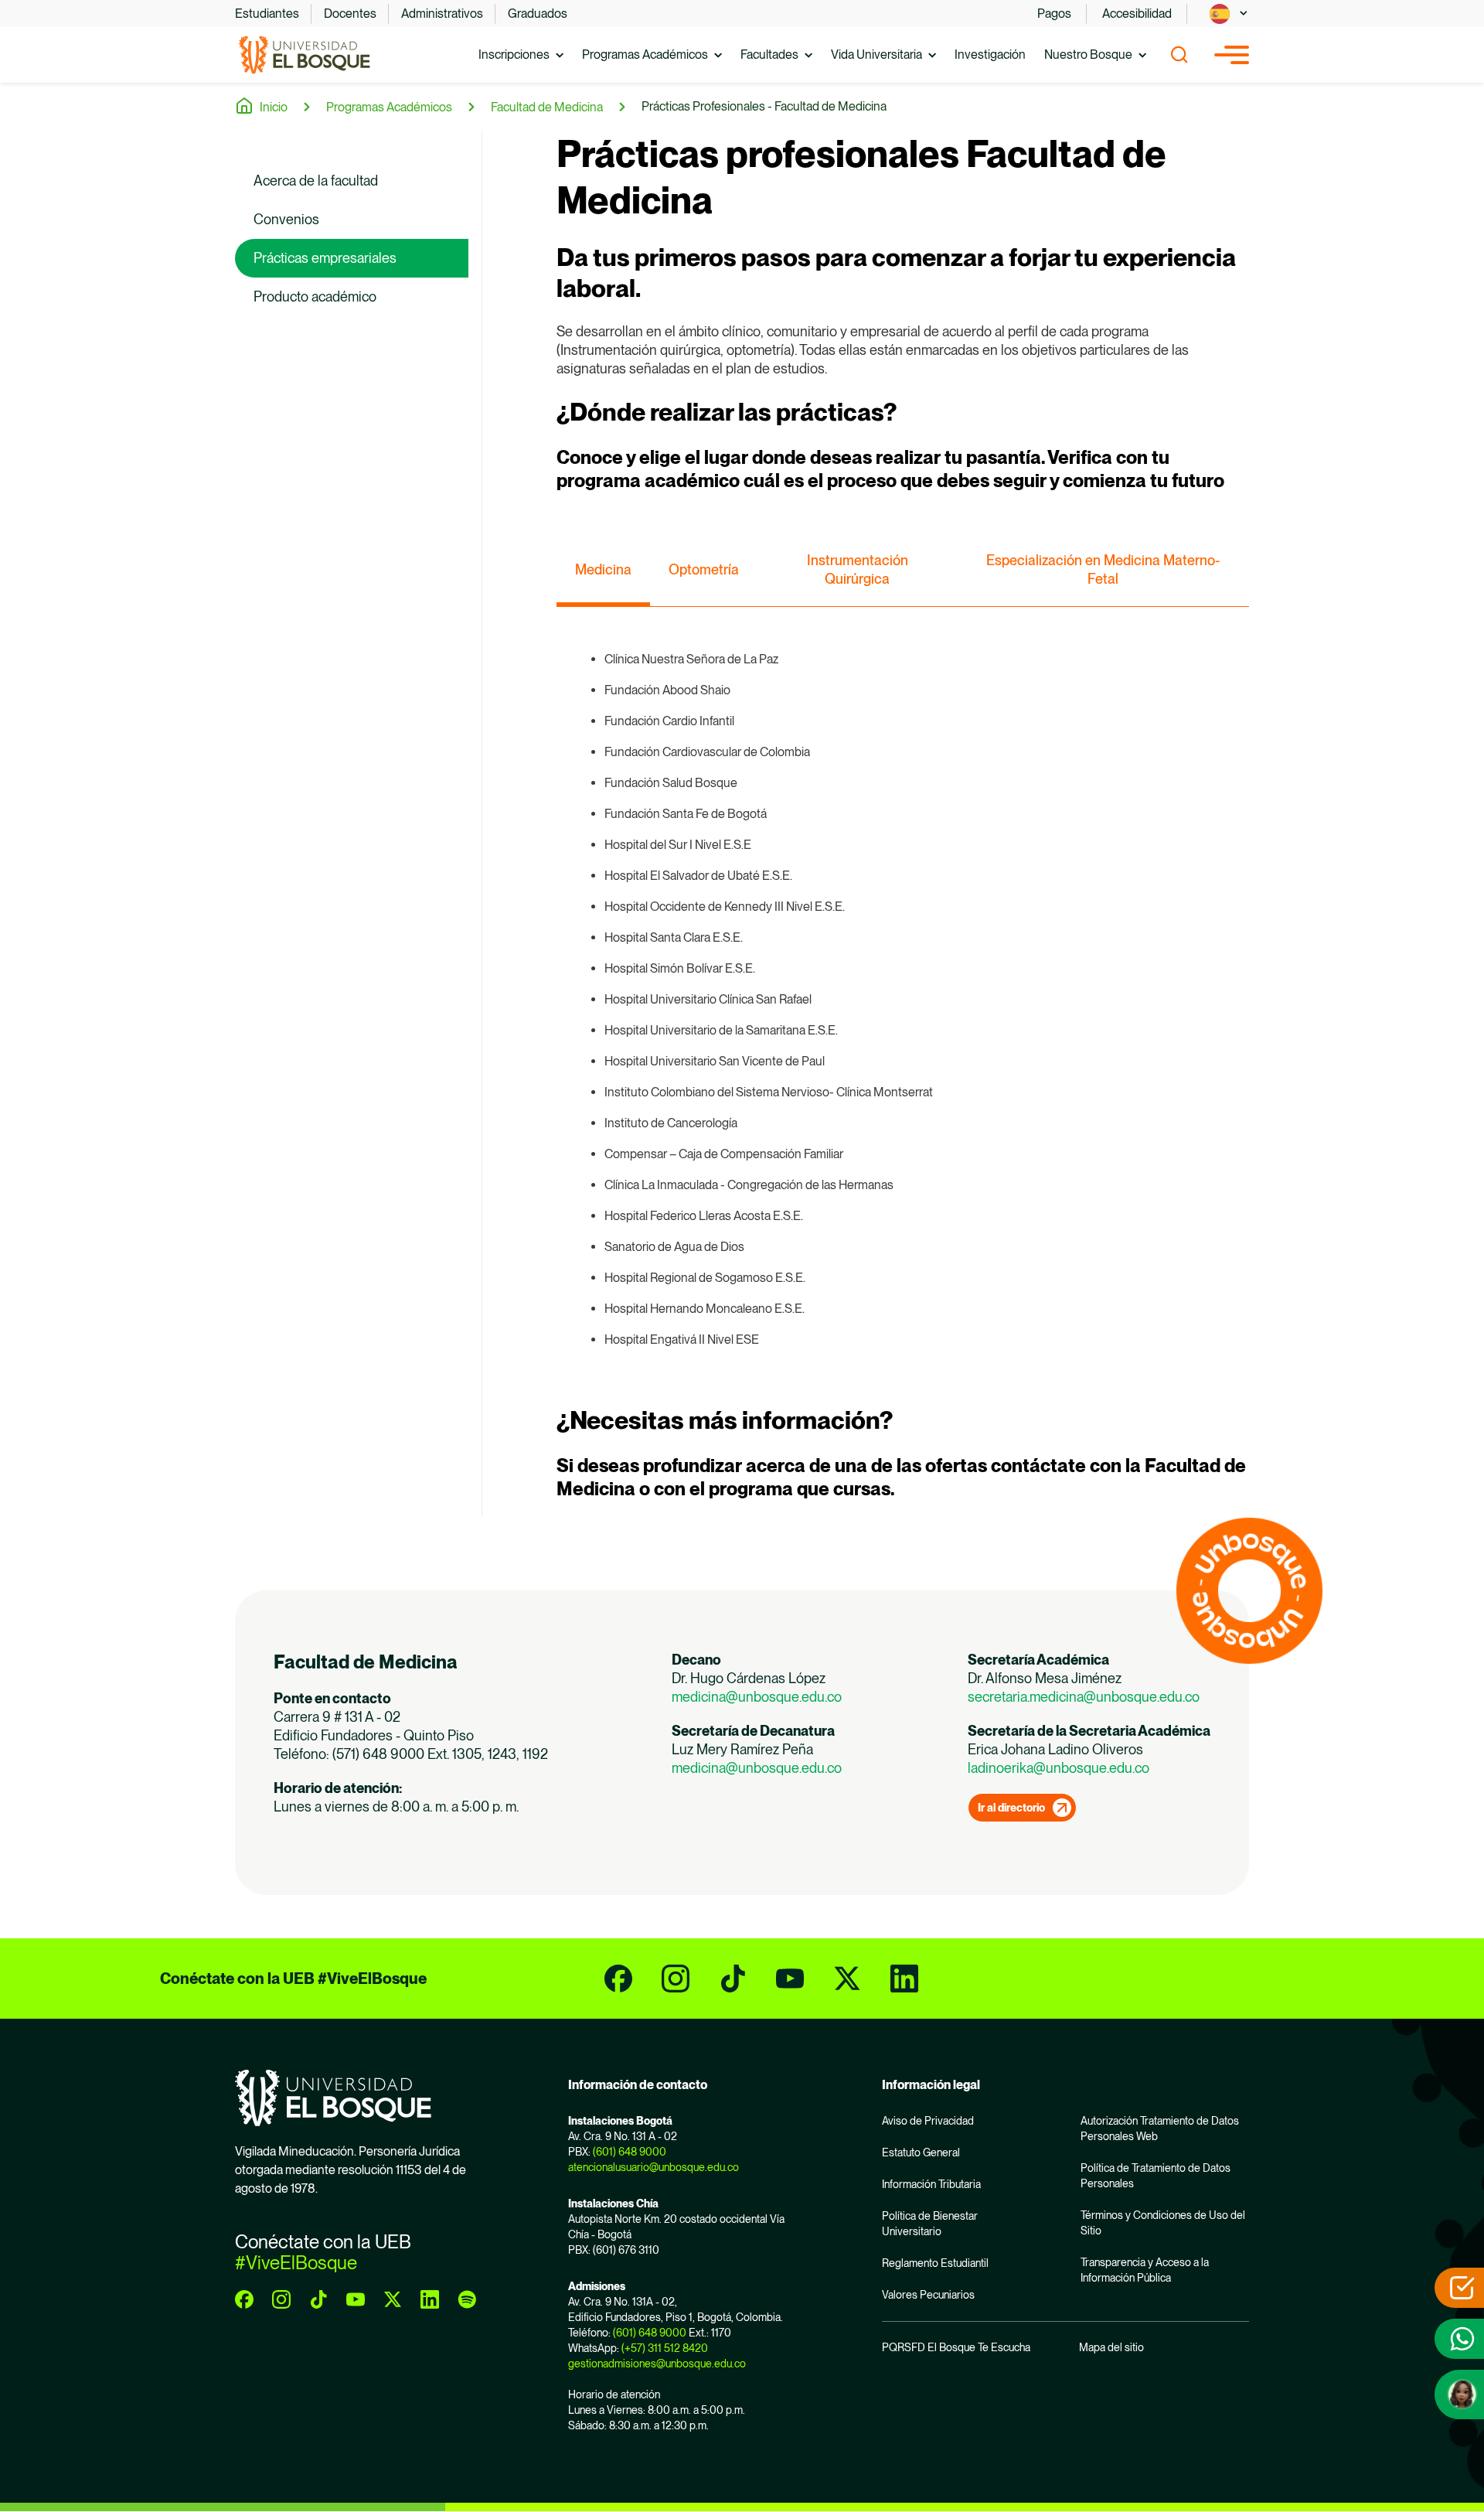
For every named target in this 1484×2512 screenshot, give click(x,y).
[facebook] (618, 1979)
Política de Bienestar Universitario (930, 2224)
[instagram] (676, 1979)
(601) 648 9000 (630, 2152)
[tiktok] (733, 1979)
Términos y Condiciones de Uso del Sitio (1163, 2223)
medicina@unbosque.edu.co (758, 1697)
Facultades (769, 55)
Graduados (538, 14)
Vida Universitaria (876, 55)
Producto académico (315, 297)
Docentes (350, 14)
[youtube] (790, 1979)
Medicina (603, 569)
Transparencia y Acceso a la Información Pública (1145, 2270)
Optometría (704, 569)
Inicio (274, 107)
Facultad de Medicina (547, 107)
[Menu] (1232, 55)
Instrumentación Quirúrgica (858, 569)
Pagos (1054, 14)
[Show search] (1179, 55)
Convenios (286, 219)
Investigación (990, 55)
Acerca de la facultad (316, 181)
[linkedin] (904, 1979)
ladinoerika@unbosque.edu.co (1059, 1768)
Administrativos (442, 14)
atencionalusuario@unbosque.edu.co (654, 2167)
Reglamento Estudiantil (935, 2263)
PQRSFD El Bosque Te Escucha (956, 2347)
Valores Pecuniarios (928, 2295)
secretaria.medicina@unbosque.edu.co (1084, 1697)
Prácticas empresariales (325, 258)
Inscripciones (514, 55)
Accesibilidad (1137, 14)
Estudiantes (267, 14)
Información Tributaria (931, 2184)
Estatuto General (921, 2152)
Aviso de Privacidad (928, 2121)
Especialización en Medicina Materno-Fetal (1103, 569)
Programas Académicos (645, 55)
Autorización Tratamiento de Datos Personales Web (1160, 2129)
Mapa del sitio (1111, 2347)
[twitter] (847, 1979)
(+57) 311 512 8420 (665, 2348)
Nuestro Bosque (1088, 55)
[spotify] (467, 2299)
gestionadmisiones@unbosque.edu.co (657, 2364)
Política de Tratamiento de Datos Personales (1156, 2176)
